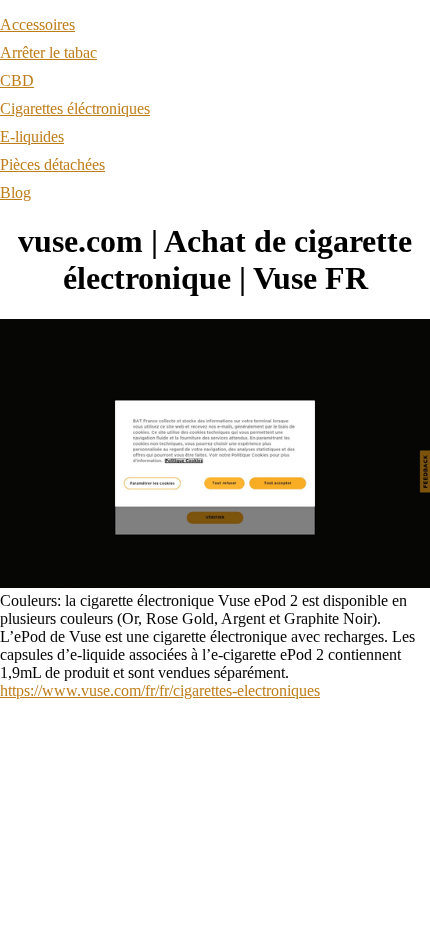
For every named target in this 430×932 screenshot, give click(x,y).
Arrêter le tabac (48, 52)
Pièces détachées (52, 164)
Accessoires (37, 24)
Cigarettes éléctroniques (75, 108)
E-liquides (32, 136)
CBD (17, 80)
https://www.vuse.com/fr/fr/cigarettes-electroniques (160, 690)
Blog (15, 192)
